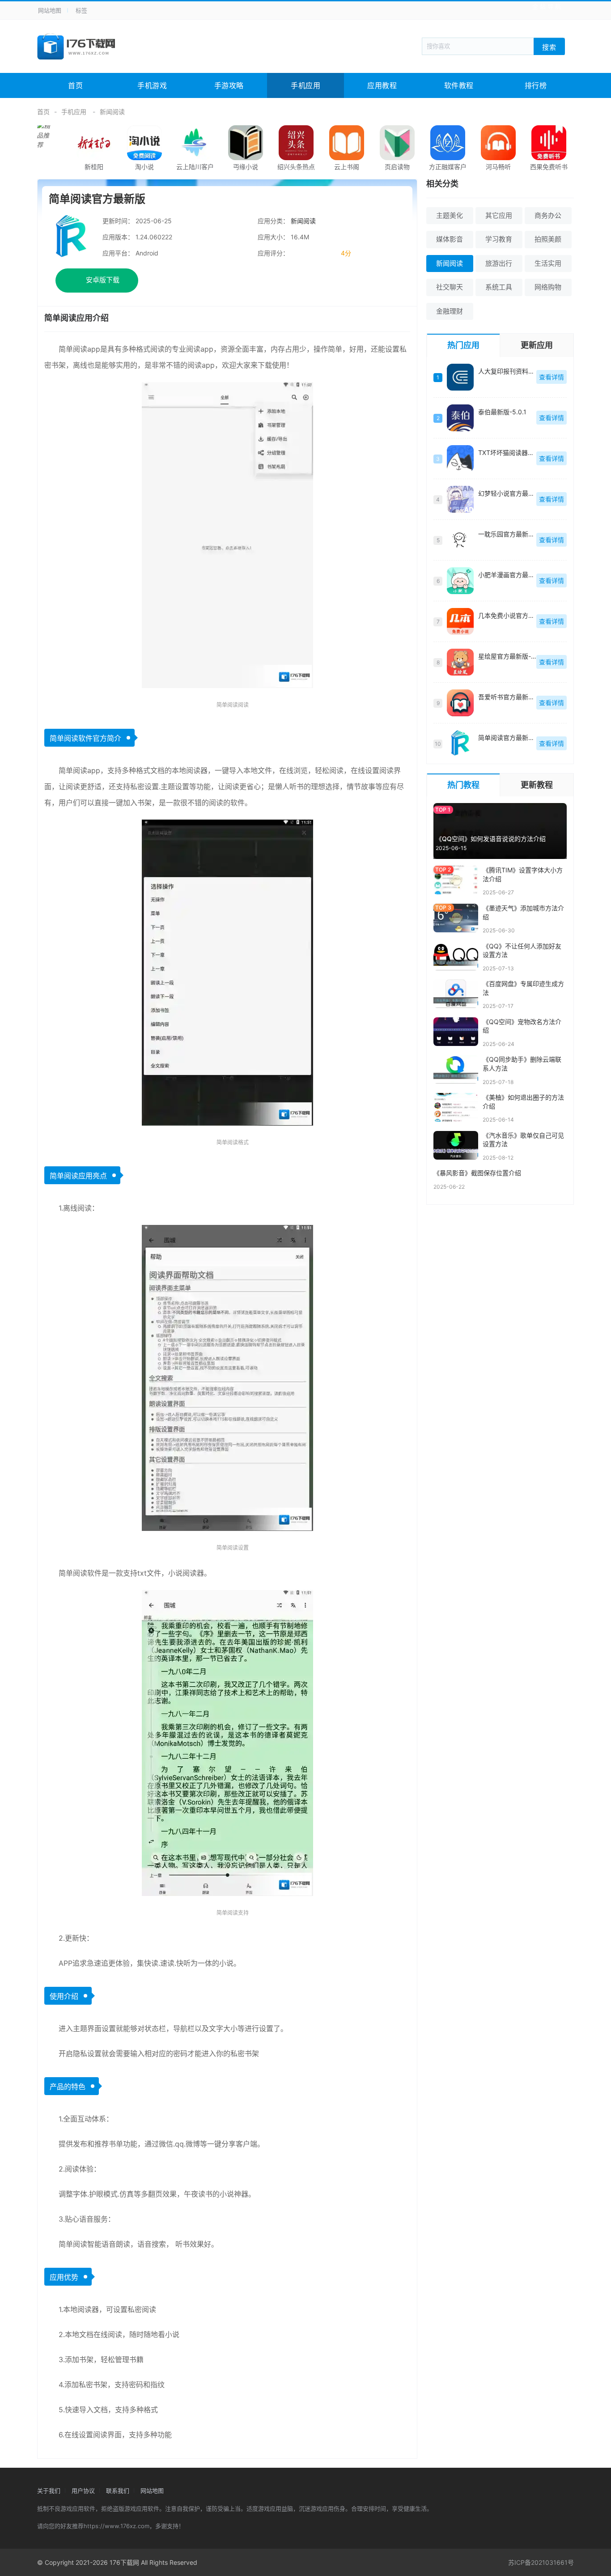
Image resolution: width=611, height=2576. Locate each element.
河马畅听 (498, 167)
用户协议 (83, 2491)
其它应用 (499, 215)
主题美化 (450, 215)
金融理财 (450, 311)
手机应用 (305, 85)
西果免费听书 (549, 167)
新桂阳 (94, 167)
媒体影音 (450, 239)
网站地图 (50, 10)
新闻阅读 (112, 112)
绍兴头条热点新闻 (296, 172)
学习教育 (499, 239)
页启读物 (397, 167)
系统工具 (499, 287)
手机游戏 (152, 85)
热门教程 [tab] (463, 785)
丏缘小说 (246, 167)
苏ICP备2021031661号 (541, 2562)
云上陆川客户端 (195, 172)
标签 (81, 10)
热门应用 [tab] (463, 345)
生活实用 (548, 263)
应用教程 (382, 85)
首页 (75, 85)
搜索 (549, 47)
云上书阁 (347, 167)
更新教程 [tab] (537, 785)
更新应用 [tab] (537, 345)
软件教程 (459, 85)
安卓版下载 (103, 280)
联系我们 (118, 2491)
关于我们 (49, 2491)
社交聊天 (450, 287)
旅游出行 (499, 263)
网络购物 (548, 287)
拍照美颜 (548, 239)
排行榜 (536, 85)
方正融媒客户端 (448, 172)
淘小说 (144, 167)
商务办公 (548, 215)
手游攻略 (229, 85)
